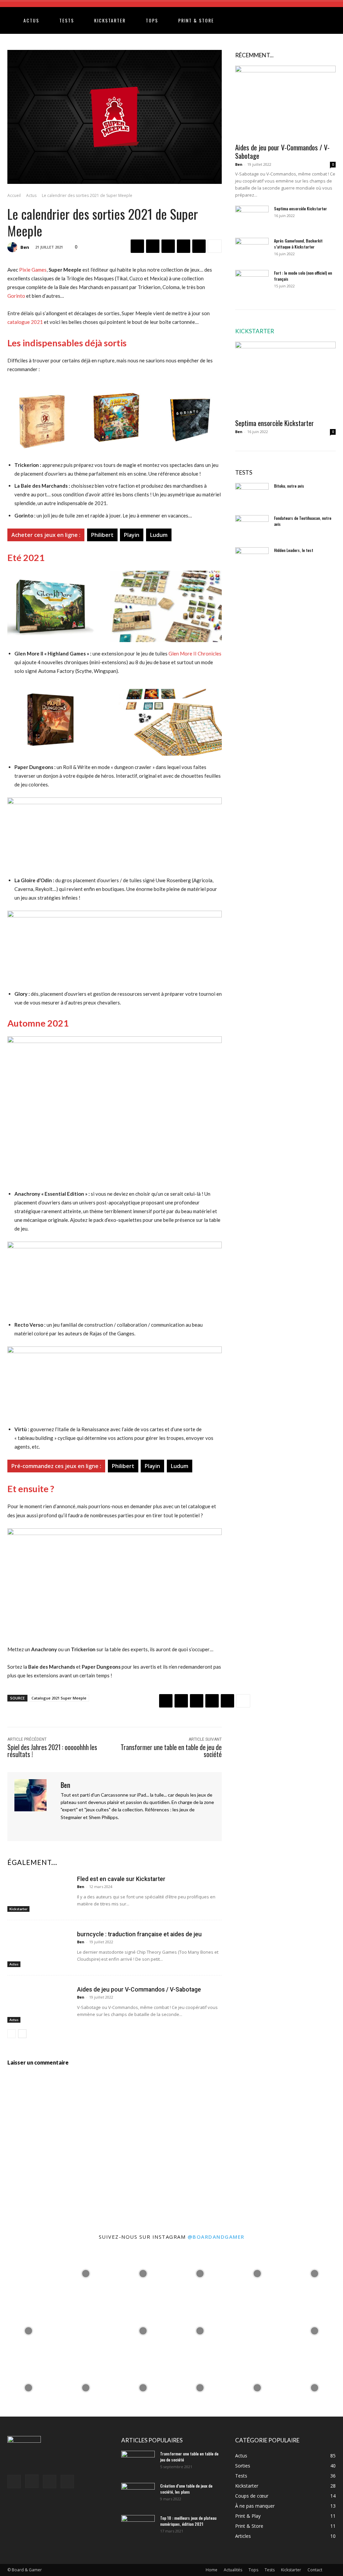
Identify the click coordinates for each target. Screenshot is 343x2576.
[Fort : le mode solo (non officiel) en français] (252, 282)
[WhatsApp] (184, 246)
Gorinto (16, 296)
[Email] (199, 246)
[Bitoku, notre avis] (252, 495)
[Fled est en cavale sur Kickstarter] (40, 1893)
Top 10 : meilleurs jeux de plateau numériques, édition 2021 (188, 2521)
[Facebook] (137, 246)
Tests (67, 20)
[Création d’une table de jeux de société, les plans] (138, 2495)
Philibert (102, 535)
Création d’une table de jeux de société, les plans (186, 2489)
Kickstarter (110, 20)
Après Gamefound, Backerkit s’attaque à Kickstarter (298, 244)
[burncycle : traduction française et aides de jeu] (40, 1948)
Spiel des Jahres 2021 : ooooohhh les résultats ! (52, 1751)
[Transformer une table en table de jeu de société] (138, 2462)
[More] (215, 246)
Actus (31, 20)
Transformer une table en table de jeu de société (171, 1751)
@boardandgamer (216, 2237)
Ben (25, 247)
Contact (315, 2570)
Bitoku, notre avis (289, 486)
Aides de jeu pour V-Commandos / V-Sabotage (139, 1990)
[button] (328, 21)
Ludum (159, 535)
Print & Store (196, 20)
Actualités (233, 2570)
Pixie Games (33, 270)
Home (212, 2570)
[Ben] (13, 247)
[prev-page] (12, 2034)
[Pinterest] (168, 246)
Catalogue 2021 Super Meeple (59, 1698)
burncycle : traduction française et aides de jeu (139, 1934)
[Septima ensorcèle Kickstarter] (252, 217)
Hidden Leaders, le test (294, 550)
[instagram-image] (29, 2274)
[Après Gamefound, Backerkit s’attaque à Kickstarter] (252, 250)
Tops (152, 20)
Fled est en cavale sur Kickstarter (121, 1879)
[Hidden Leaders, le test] (252, 559)
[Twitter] (153, 246)
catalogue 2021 (25, 322)
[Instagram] (75, 1828)
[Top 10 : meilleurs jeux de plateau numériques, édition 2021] (138, 2527)
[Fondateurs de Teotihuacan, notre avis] (252, 527)
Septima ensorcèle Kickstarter (300, 208)
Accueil (14, 195)
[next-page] (22, 2034)
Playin (132, 535)
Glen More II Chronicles (195, 653)
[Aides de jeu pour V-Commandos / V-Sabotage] (40, 2003)
